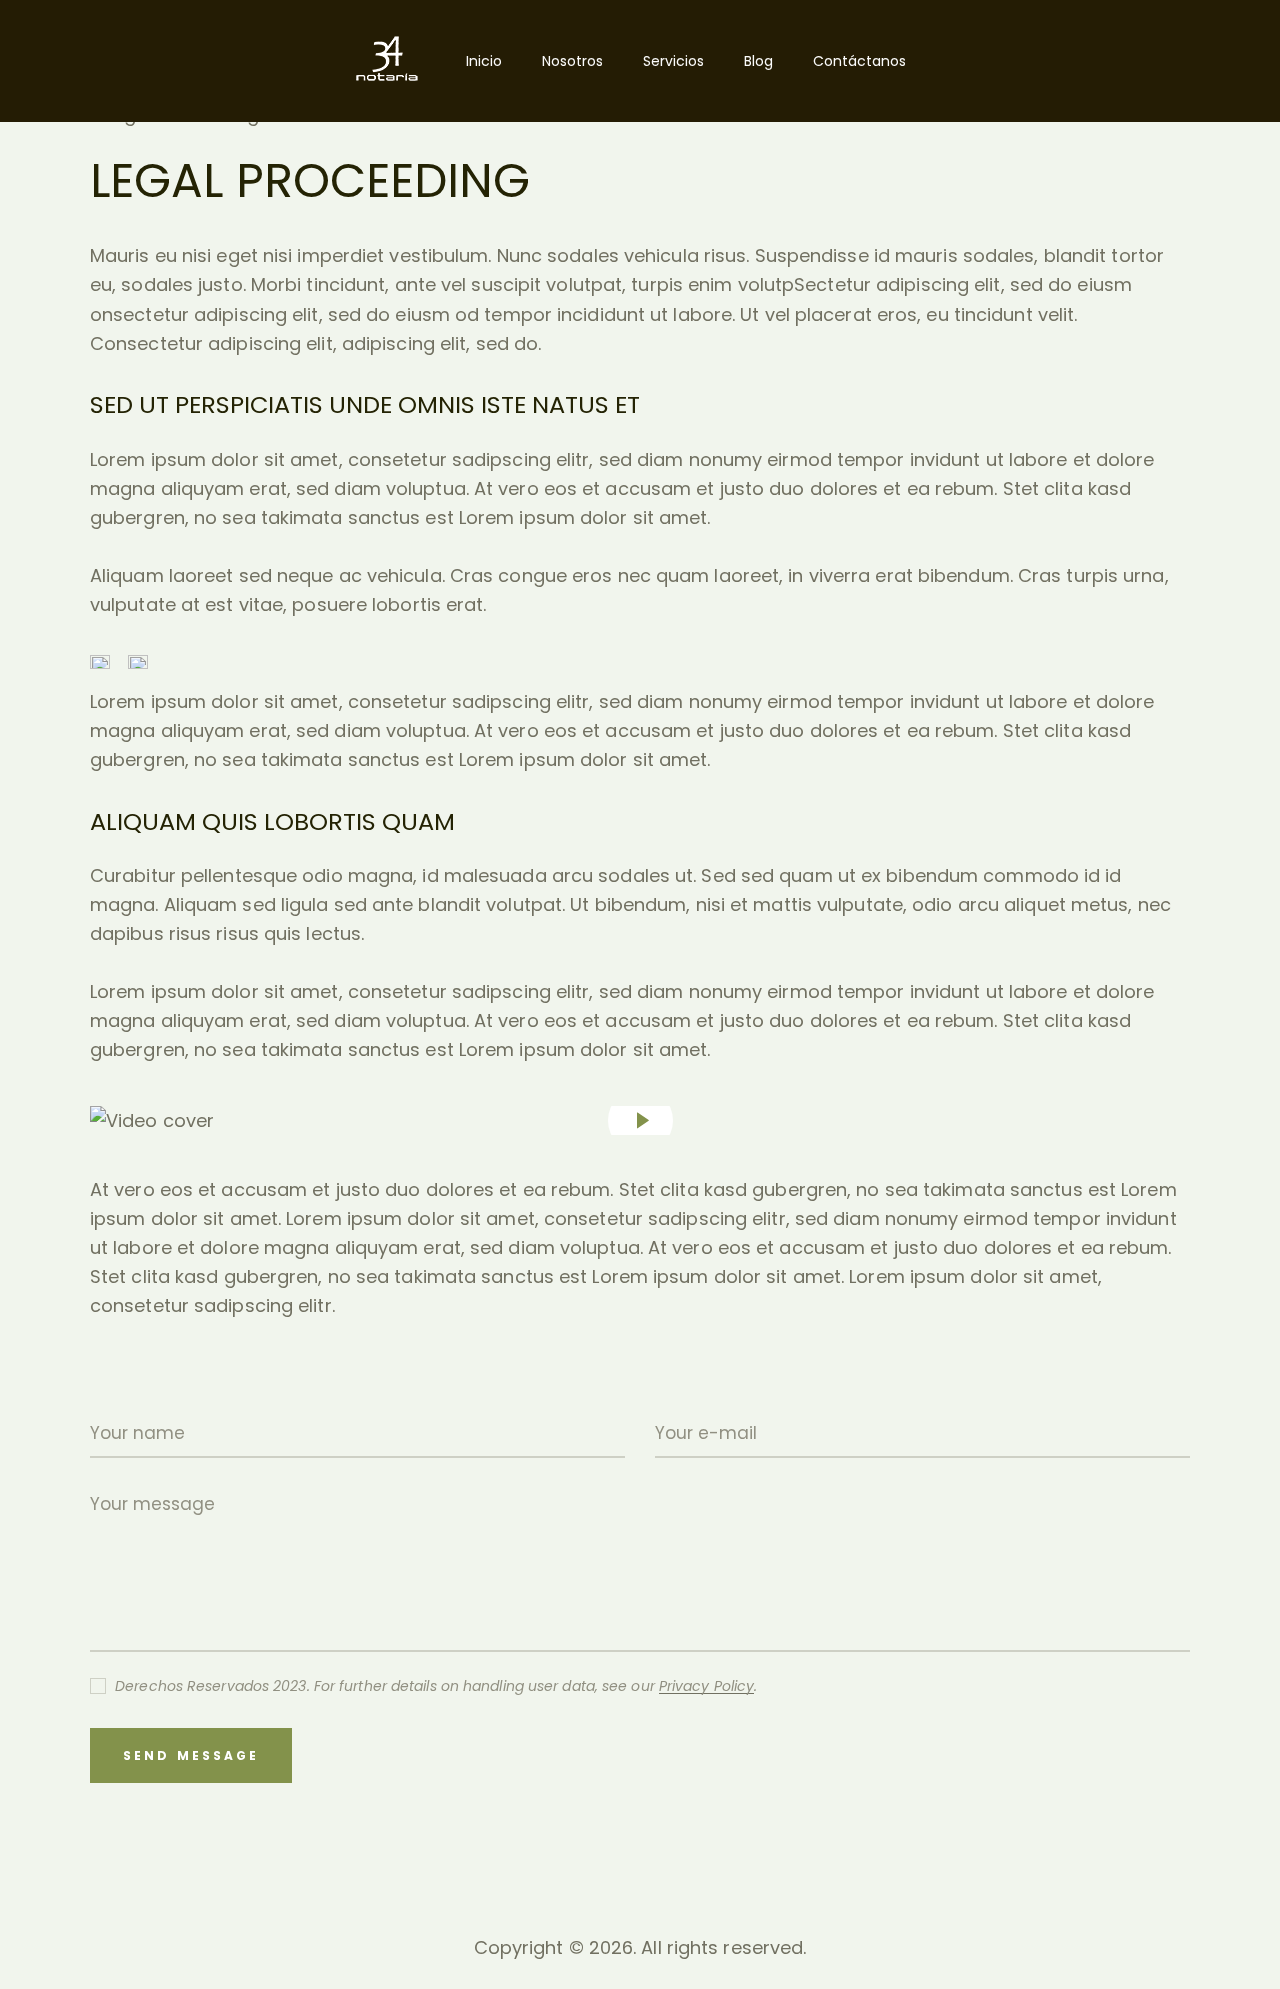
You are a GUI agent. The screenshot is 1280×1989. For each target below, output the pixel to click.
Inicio (484, 61)
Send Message (191, 1755)
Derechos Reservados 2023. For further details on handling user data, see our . (436, 1686)
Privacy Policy (706, 1686)
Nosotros (572, 61)
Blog (758, 61)
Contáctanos (859, 61)
